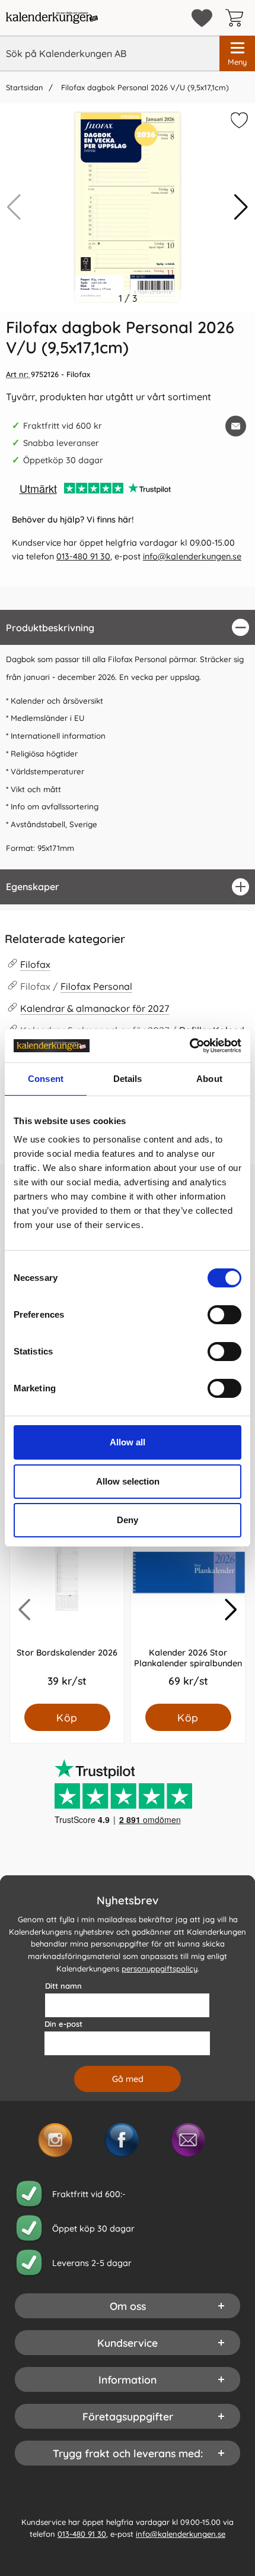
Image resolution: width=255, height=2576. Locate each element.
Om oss (128, 2306)
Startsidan (24, 87)
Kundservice (128, 2343)
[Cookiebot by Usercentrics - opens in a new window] (189, 1046)
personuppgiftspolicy (160, 1969)
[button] (241, 207)
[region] (128, 627)
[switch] (224, 1315)
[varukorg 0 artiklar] (237, 18)
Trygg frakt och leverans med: (128, 2453)
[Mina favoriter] (202, 18)
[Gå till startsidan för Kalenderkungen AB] (52, 18)
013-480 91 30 (83, 556)
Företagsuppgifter (128, 2416)
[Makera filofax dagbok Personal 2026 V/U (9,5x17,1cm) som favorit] (238, 122)
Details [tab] (128, 1079)
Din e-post (63, 2024)
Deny (128, 1520)
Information (128, 2379)
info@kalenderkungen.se (192, 556)
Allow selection (128, 1481)
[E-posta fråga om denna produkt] (236, 426)
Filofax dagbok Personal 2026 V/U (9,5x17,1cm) (144, 87)
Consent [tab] (46, 1079)
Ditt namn (63, 1986)
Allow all (128, 1442)
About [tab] (209, 1079)
